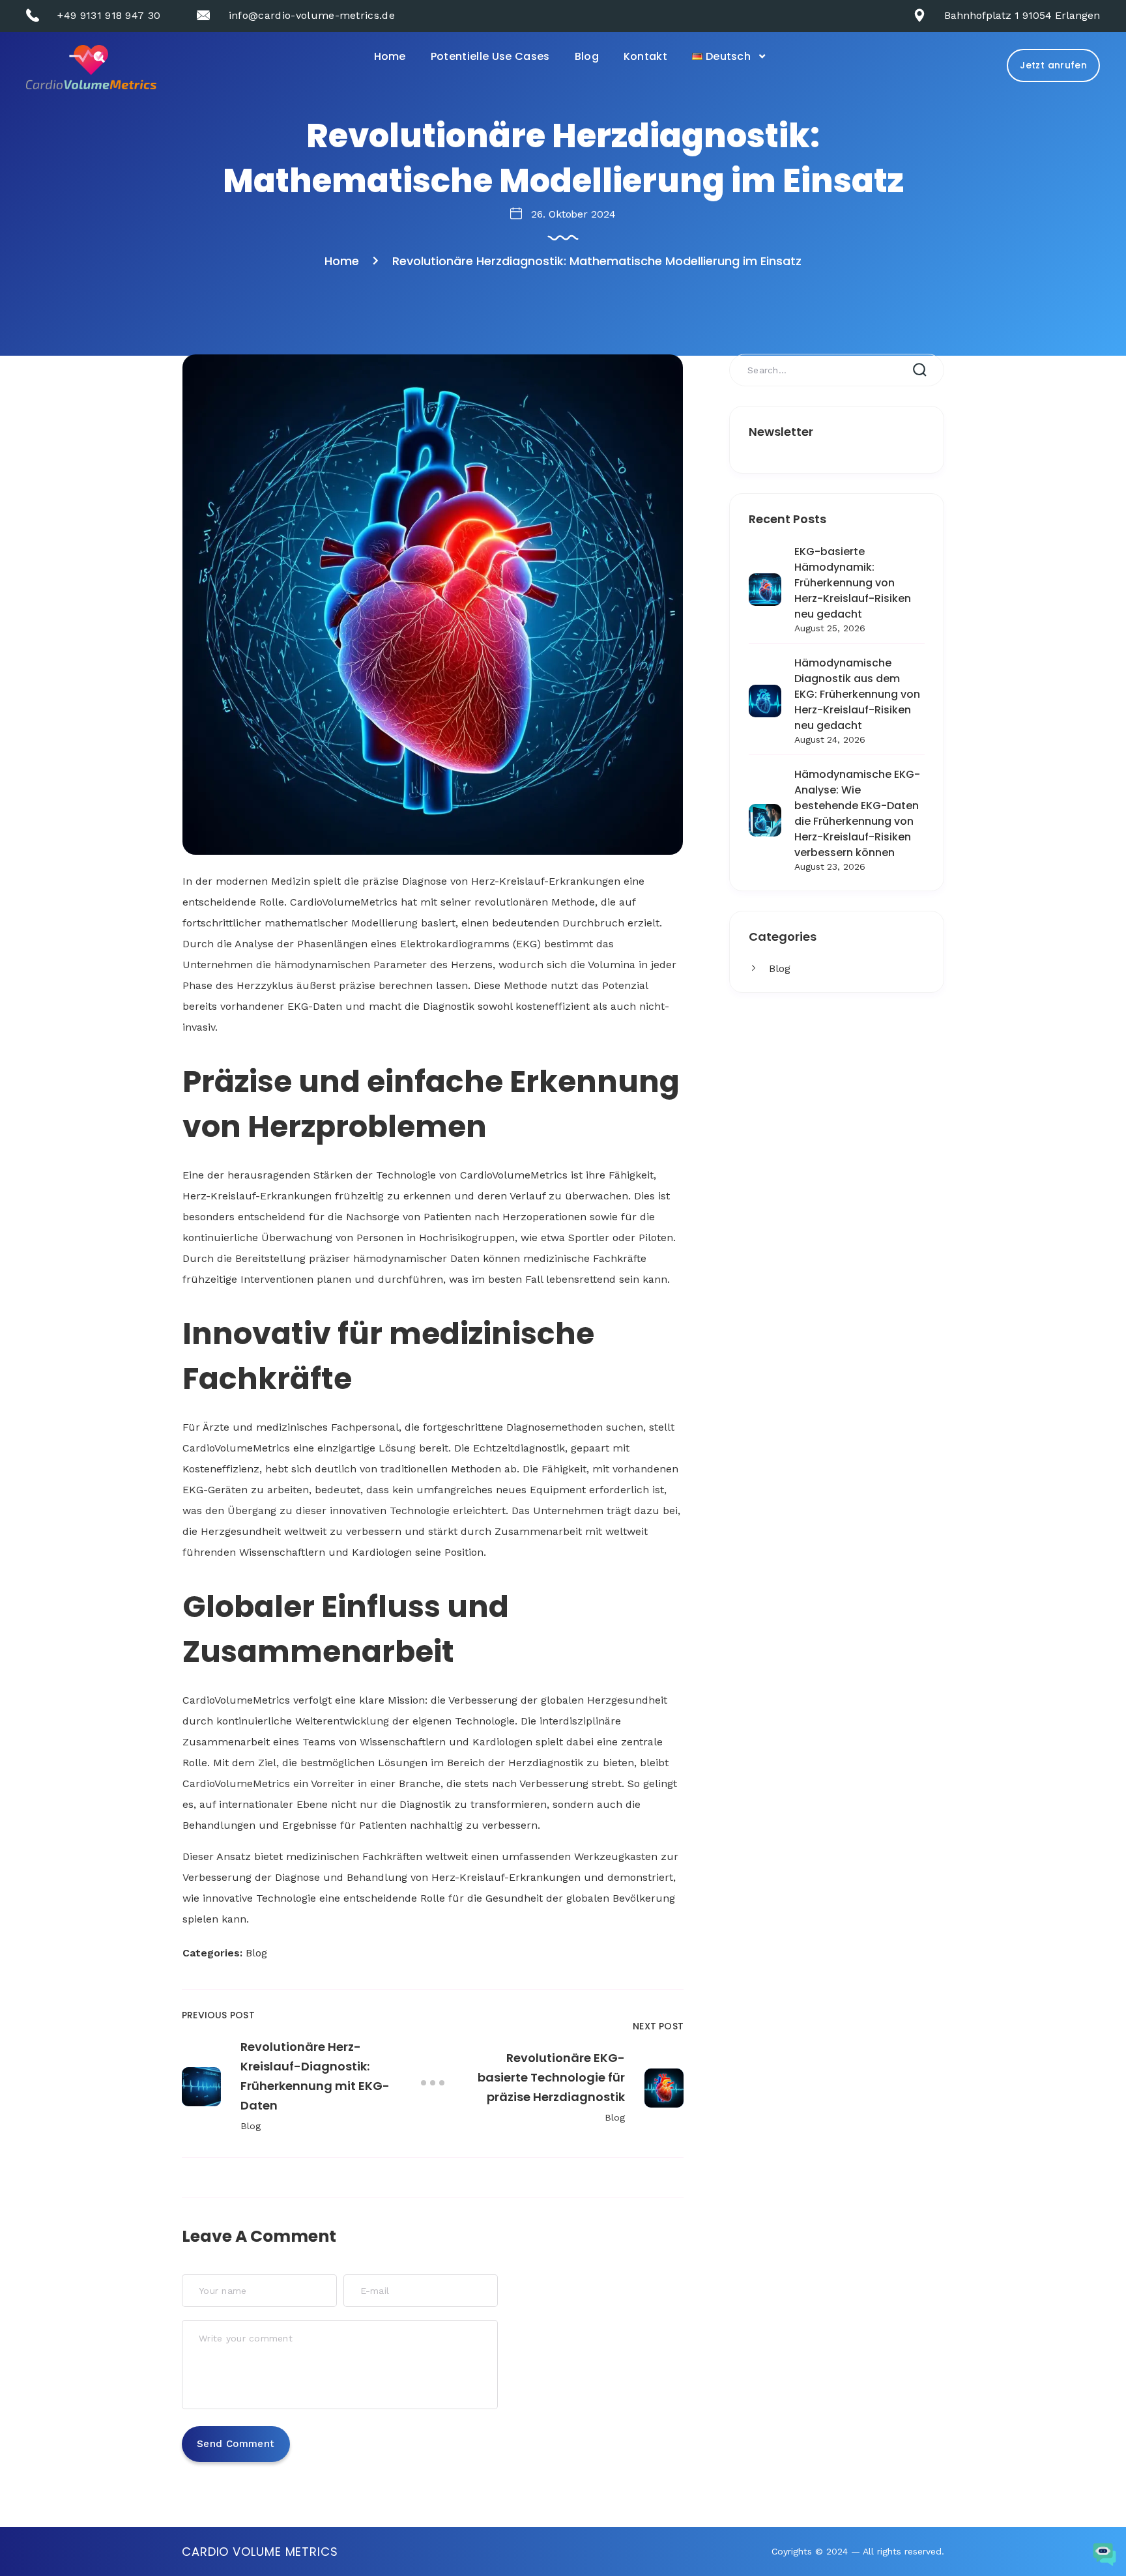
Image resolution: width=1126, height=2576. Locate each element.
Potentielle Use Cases (490, 56)
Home (390, 56)
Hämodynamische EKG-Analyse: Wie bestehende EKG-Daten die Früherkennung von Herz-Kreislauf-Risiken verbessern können (857, 813)
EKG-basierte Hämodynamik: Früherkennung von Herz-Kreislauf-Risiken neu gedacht (853, 583)
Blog (587, 56)
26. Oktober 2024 (573, 214)
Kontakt (645, 56)
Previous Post (218, 2015)
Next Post (658, 2026)
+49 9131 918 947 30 (109, 15)
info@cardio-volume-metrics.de (312, 15)
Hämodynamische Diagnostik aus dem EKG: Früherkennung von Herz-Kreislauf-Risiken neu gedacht (857, 694)
